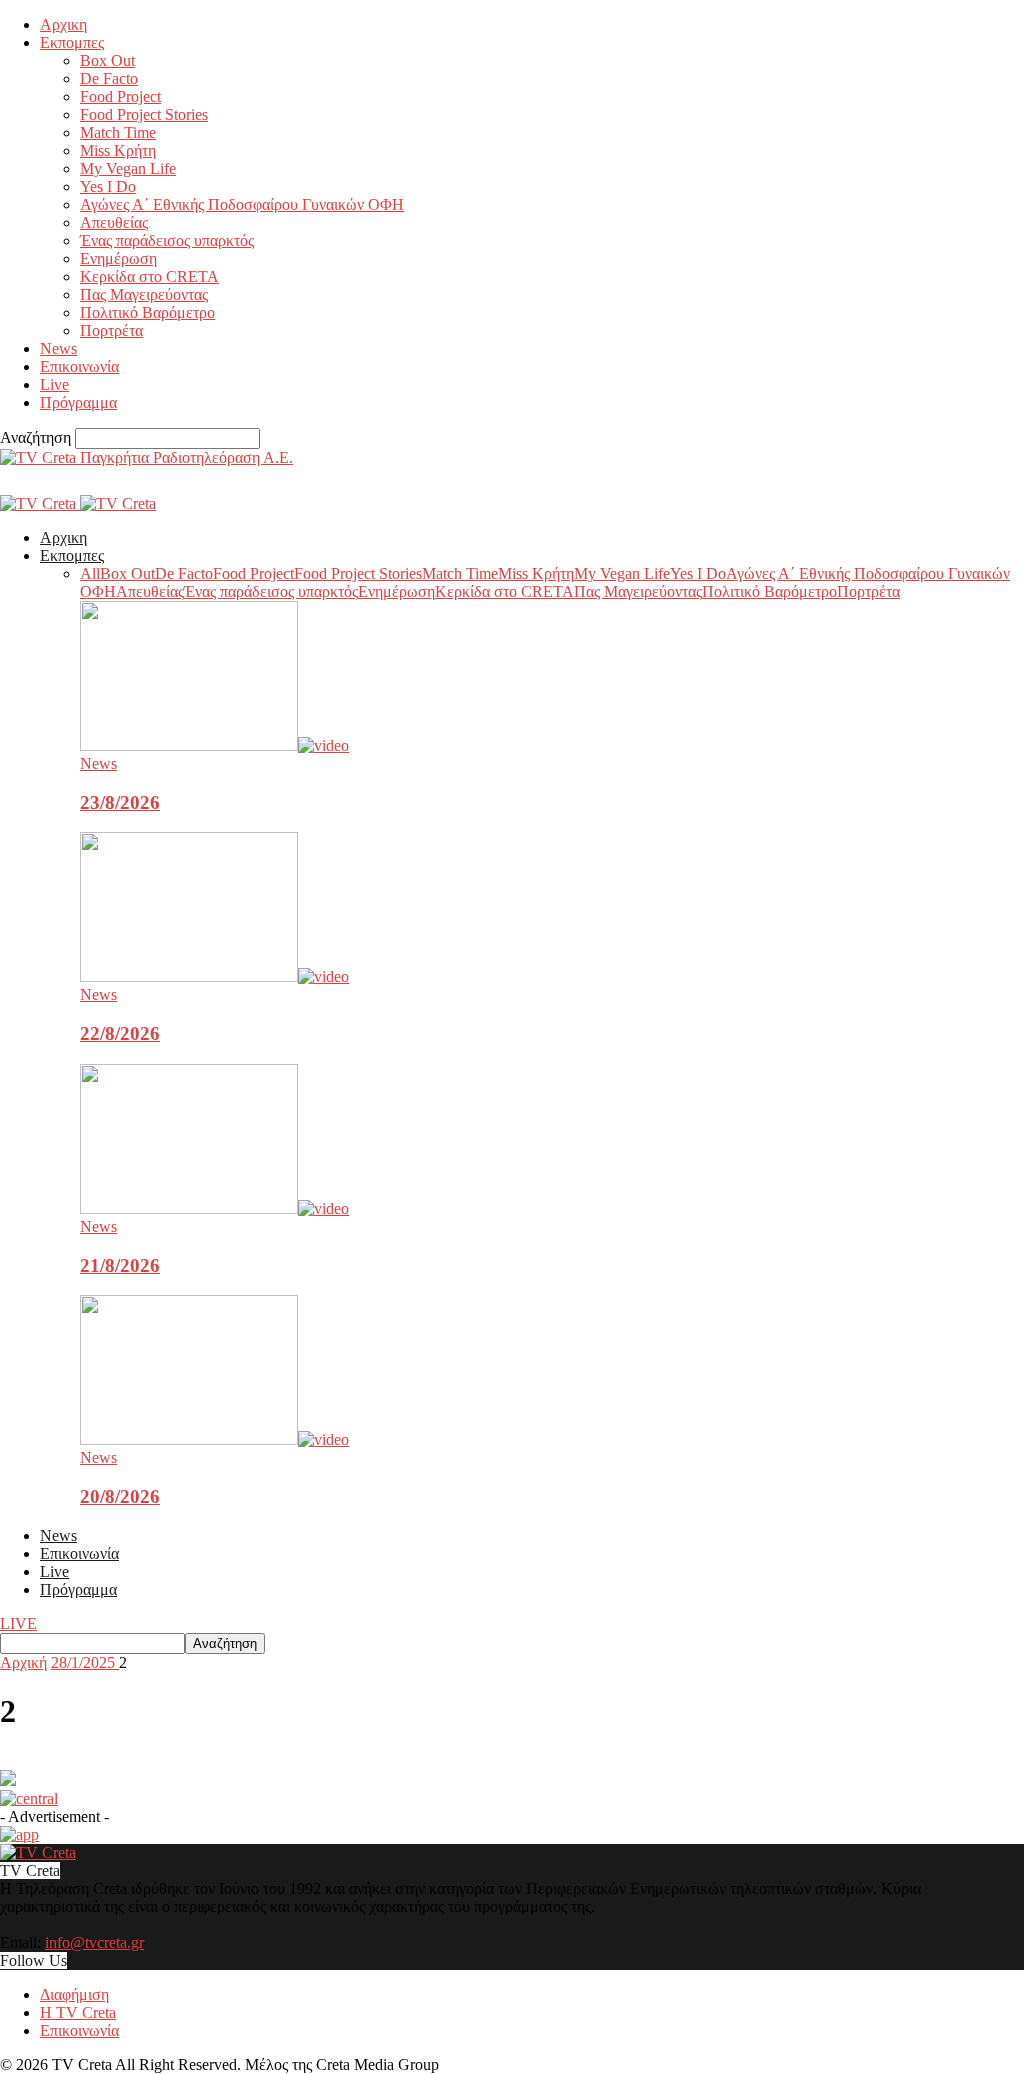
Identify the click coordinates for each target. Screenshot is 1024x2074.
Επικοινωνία (79, 366)
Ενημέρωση (118, 258)
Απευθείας (114, 222)
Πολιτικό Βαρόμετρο (147, 312)
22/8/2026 (120, 1033)
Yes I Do (108, 186)
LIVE (18, 1623)
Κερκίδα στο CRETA (149, 276)
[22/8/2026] (214, 976)
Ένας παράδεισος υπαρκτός (167, 240)
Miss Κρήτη (118, 150)
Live (54, 384)
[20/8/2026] (214, 1439)
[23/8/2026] (214, 745)
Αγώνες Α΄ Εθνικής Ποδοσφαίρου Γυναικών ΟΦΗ (242, 204)
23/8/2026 (120, 802)
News (58, 348)
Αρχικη (63, 24)
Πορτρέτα (111, 330)
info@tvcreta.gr (94, 1942)
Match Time (118, 132)
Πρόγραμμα (78, 402)
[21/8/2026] (214, 1208)
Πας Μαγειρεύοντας (144, 294)
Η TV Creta (78, 2012)
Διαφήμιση (74, 1994)
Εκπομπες (72, 42)
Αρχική (23, 1662)
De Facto (109, 78)
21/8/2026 (120, 1265)
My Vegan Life (128, 168)
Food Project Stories (144, 114)
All (90, 573)
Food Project (120, 96)
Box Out (107, 60)
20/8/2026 (120, 1496)
